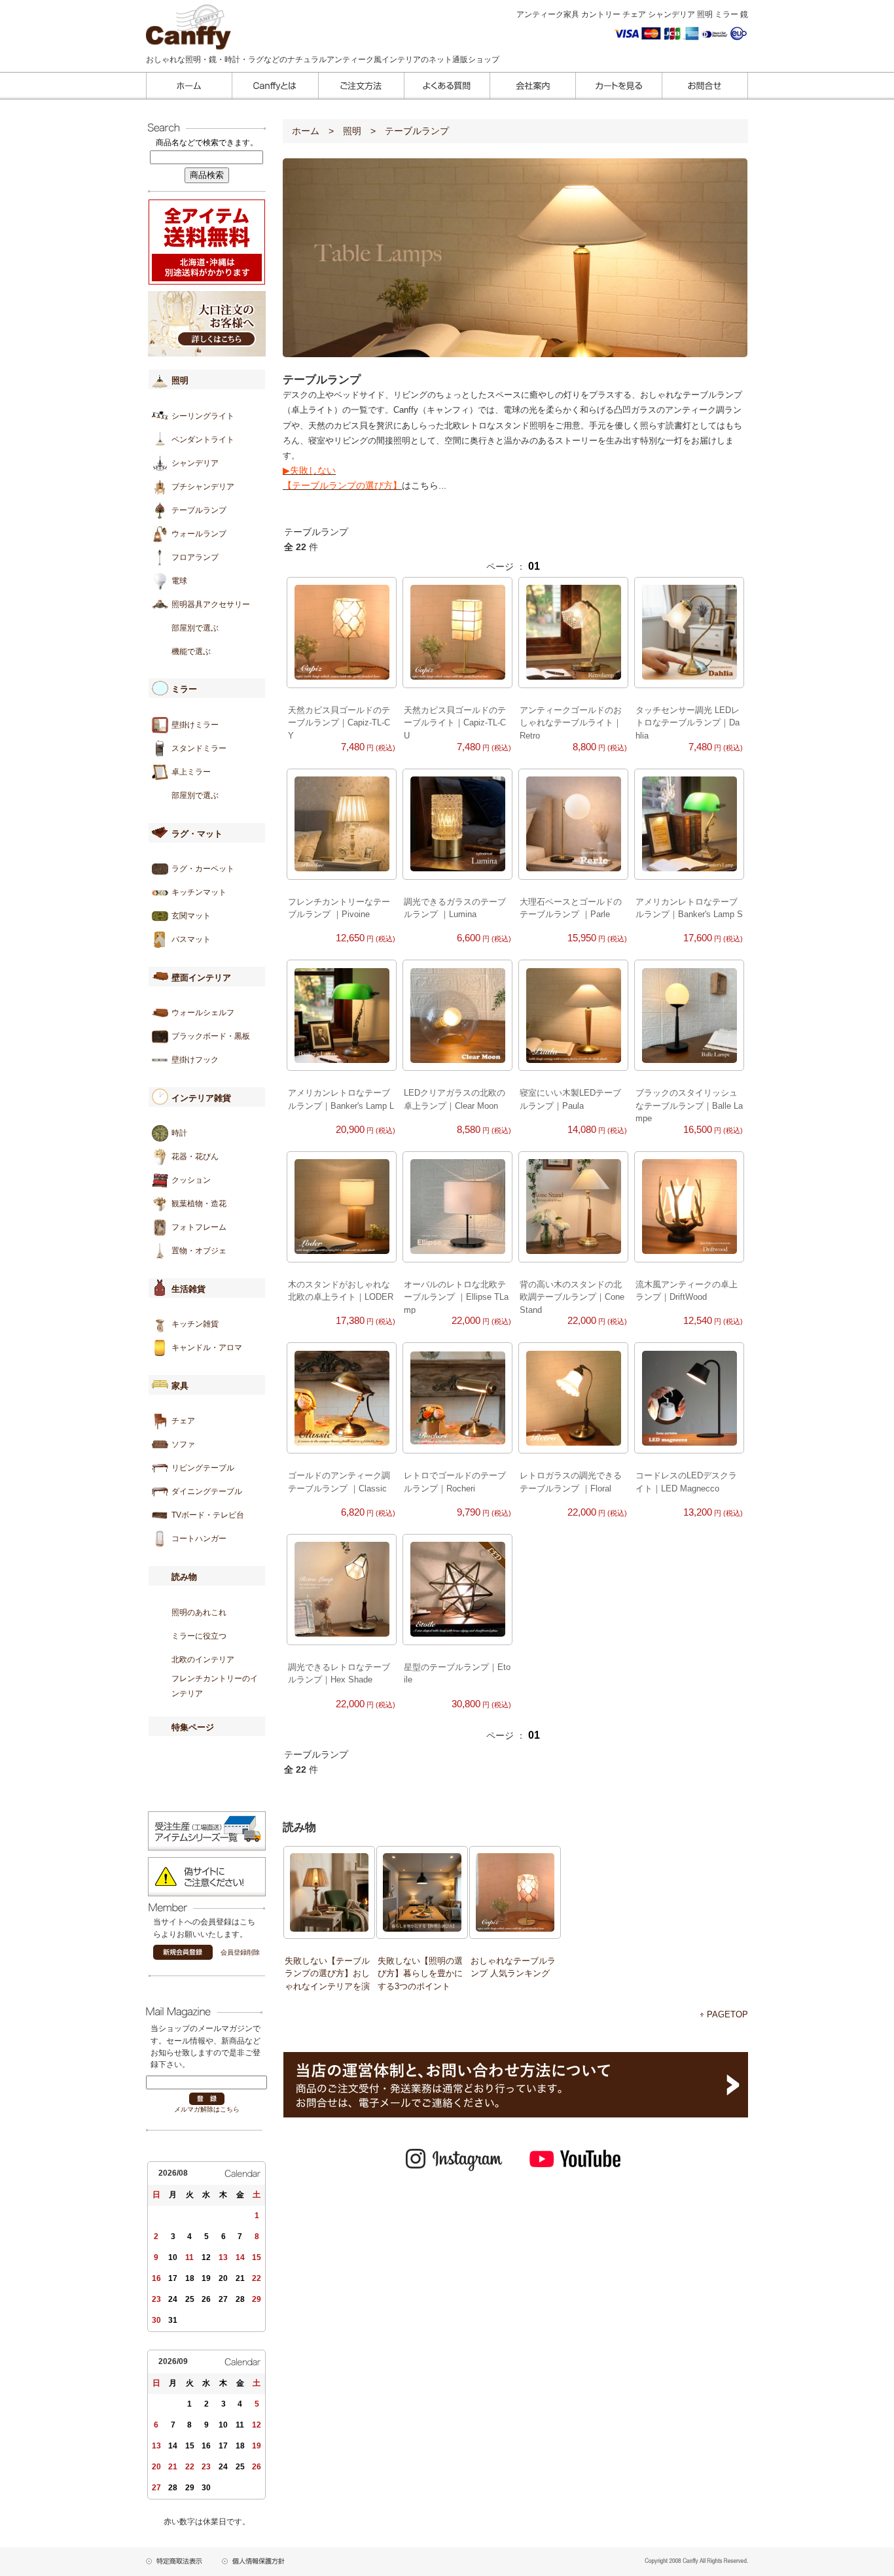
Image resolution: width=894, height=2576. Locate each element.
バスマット (191, 939)
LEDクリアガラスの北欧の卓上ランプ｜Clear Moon (455, 1099)
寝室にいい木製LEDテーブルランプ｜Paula (570, 1099)
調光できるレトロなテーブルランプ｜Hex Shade (339, 1673)
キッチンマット (199, 892)
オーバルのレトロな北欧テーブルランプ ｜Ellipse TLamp (456, 1297)
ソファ (183, 1444)
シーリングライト (203, 416)
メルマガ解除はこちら (207, 2109)
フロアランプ (195, 557)
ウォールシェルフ (203, 1013)
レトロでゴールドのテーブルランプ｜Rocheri (455, 1482)
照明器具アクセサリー (211, 604)
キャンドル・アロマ (207, 1348)
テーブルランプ (199, 510)
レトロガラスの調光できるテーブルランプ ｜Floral (571, 1482)
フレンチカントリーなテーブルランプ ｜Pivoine (339, 908)
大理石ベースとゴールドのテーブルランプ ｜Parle (571, 908)
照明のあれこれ (199, 1612)
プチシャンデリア (203, 487)
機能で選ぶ (191, 652)
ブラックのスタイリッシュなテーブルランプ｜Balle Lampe (689, 1105)
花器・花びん (195, 1157)
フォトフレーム (199, 1227)
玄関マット (191, 916)
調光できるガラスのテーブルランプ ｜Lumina (455, 908)
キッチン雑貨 (195, 1324)
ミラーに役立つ (199, 1636)
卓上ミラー (191, 772)
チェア (183, 1421)
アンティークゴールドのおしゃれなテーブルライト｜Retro (571, 723)
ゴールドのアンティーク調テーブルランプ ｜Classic (339, 1482)
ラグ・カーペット (203, 869)
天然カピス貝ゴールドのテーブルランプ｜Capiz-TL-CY (339, 723)
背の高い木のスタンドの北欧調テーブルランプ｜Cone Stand (572, 1297)
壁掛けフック (195, 1060)
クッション (191, 1180)
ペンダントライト (203, 440)
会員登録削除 (240, 1952)
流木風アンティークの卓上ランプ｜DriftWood (687, 1291)
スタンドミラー (199, 748)
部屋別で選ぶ (195, 628)
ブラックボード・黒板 (211, 1036)
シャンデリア (195, 463)
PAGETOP (727, 2014)
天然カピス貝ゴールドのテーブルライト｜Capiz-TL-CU (455, 723)
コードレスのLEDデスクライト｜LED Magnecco (686, 1482)
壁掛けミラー (195, 725)
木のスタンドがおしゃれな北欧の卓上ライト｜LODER (341, 1291)
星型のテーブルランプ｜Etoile (457, 1673)
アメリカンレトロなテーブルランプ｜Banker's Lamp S (689, 908)
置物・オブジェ (199, 1251)
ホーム (306, 131)
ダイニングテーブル (207, 1491)
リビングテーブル (203, 1468)
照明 (352, 131)
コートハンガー (199, 1539)
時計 (179, 1133)
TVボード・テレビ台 (208, 1515)
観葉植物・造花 (199, 1204)
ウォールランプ (199, 534)
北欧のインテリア (203, 1660)
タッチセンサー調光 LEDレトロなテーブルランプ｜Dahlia (688, 723)
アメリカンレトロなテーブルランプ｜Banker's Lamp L (341, 1099)
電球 (179, 581)
